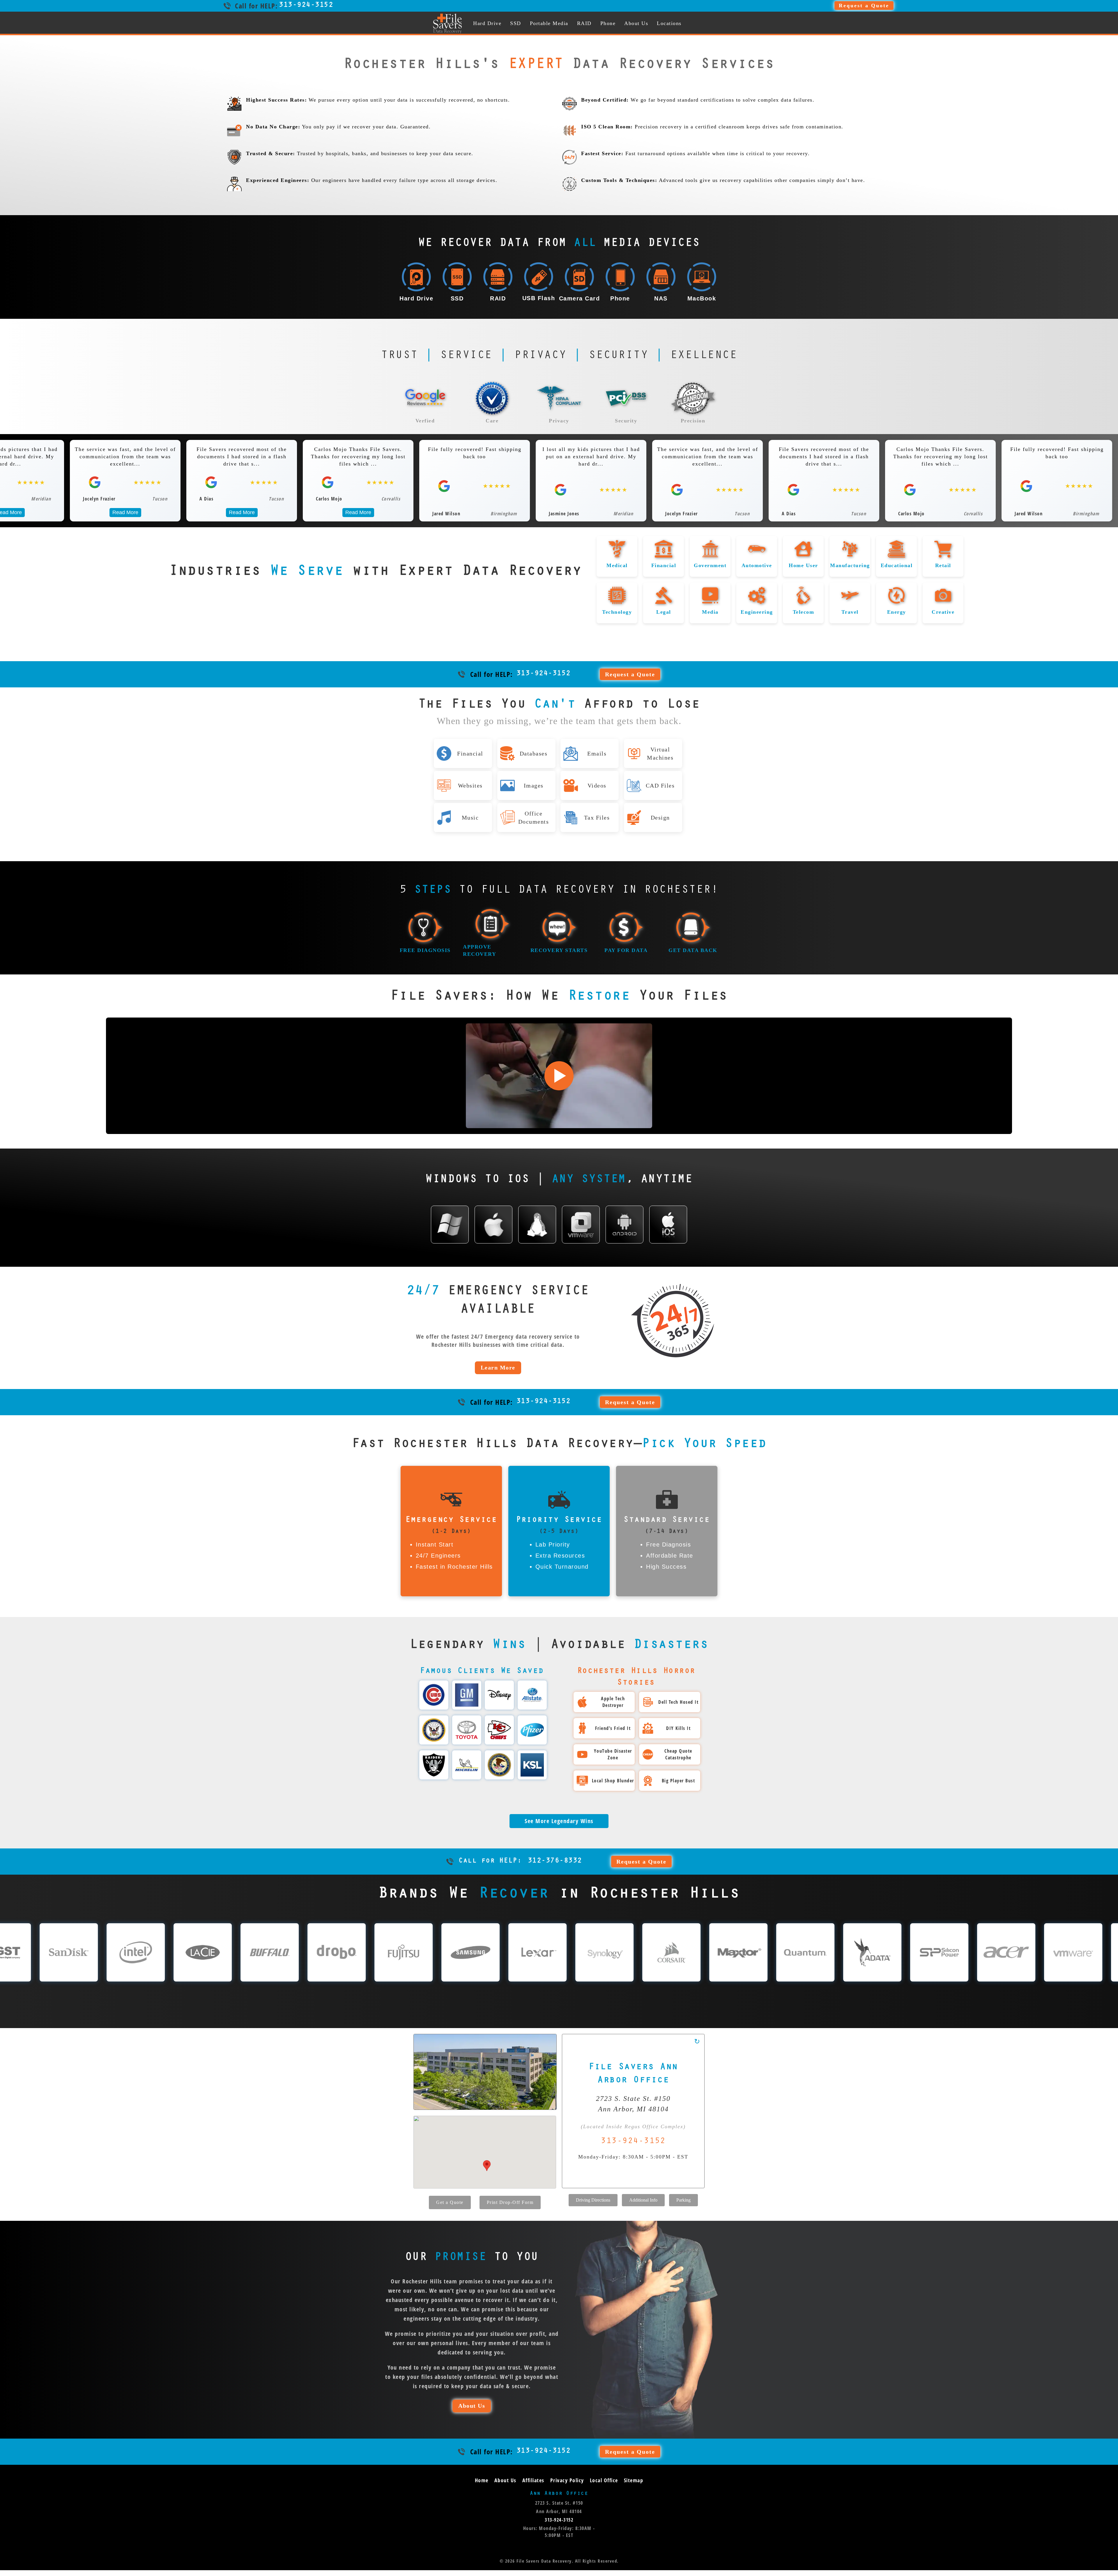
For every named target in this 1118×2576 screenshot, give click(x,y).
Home (482, 2480)
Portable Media (549, 23)
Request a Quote (864, 6)
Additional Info (643, 2200)
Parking (683, 2200)
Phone (608, 23)
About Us (636, 23)
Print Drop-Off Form (510, 2202)
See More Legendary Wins (559, 1821)
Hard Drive (487, 23)
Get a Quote (450, 2202)
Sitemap (634, 2480)
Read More (125, 512)
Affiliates (533, 2480)
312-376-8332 (520, 1861)
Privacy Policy (567, 2480)
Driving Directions (593, 2200)
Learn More (498, 1367)
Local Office (604, 2480)
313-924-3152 (306, 6)
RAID (584, 23)
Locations (669, 23)
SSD (516, 23)
